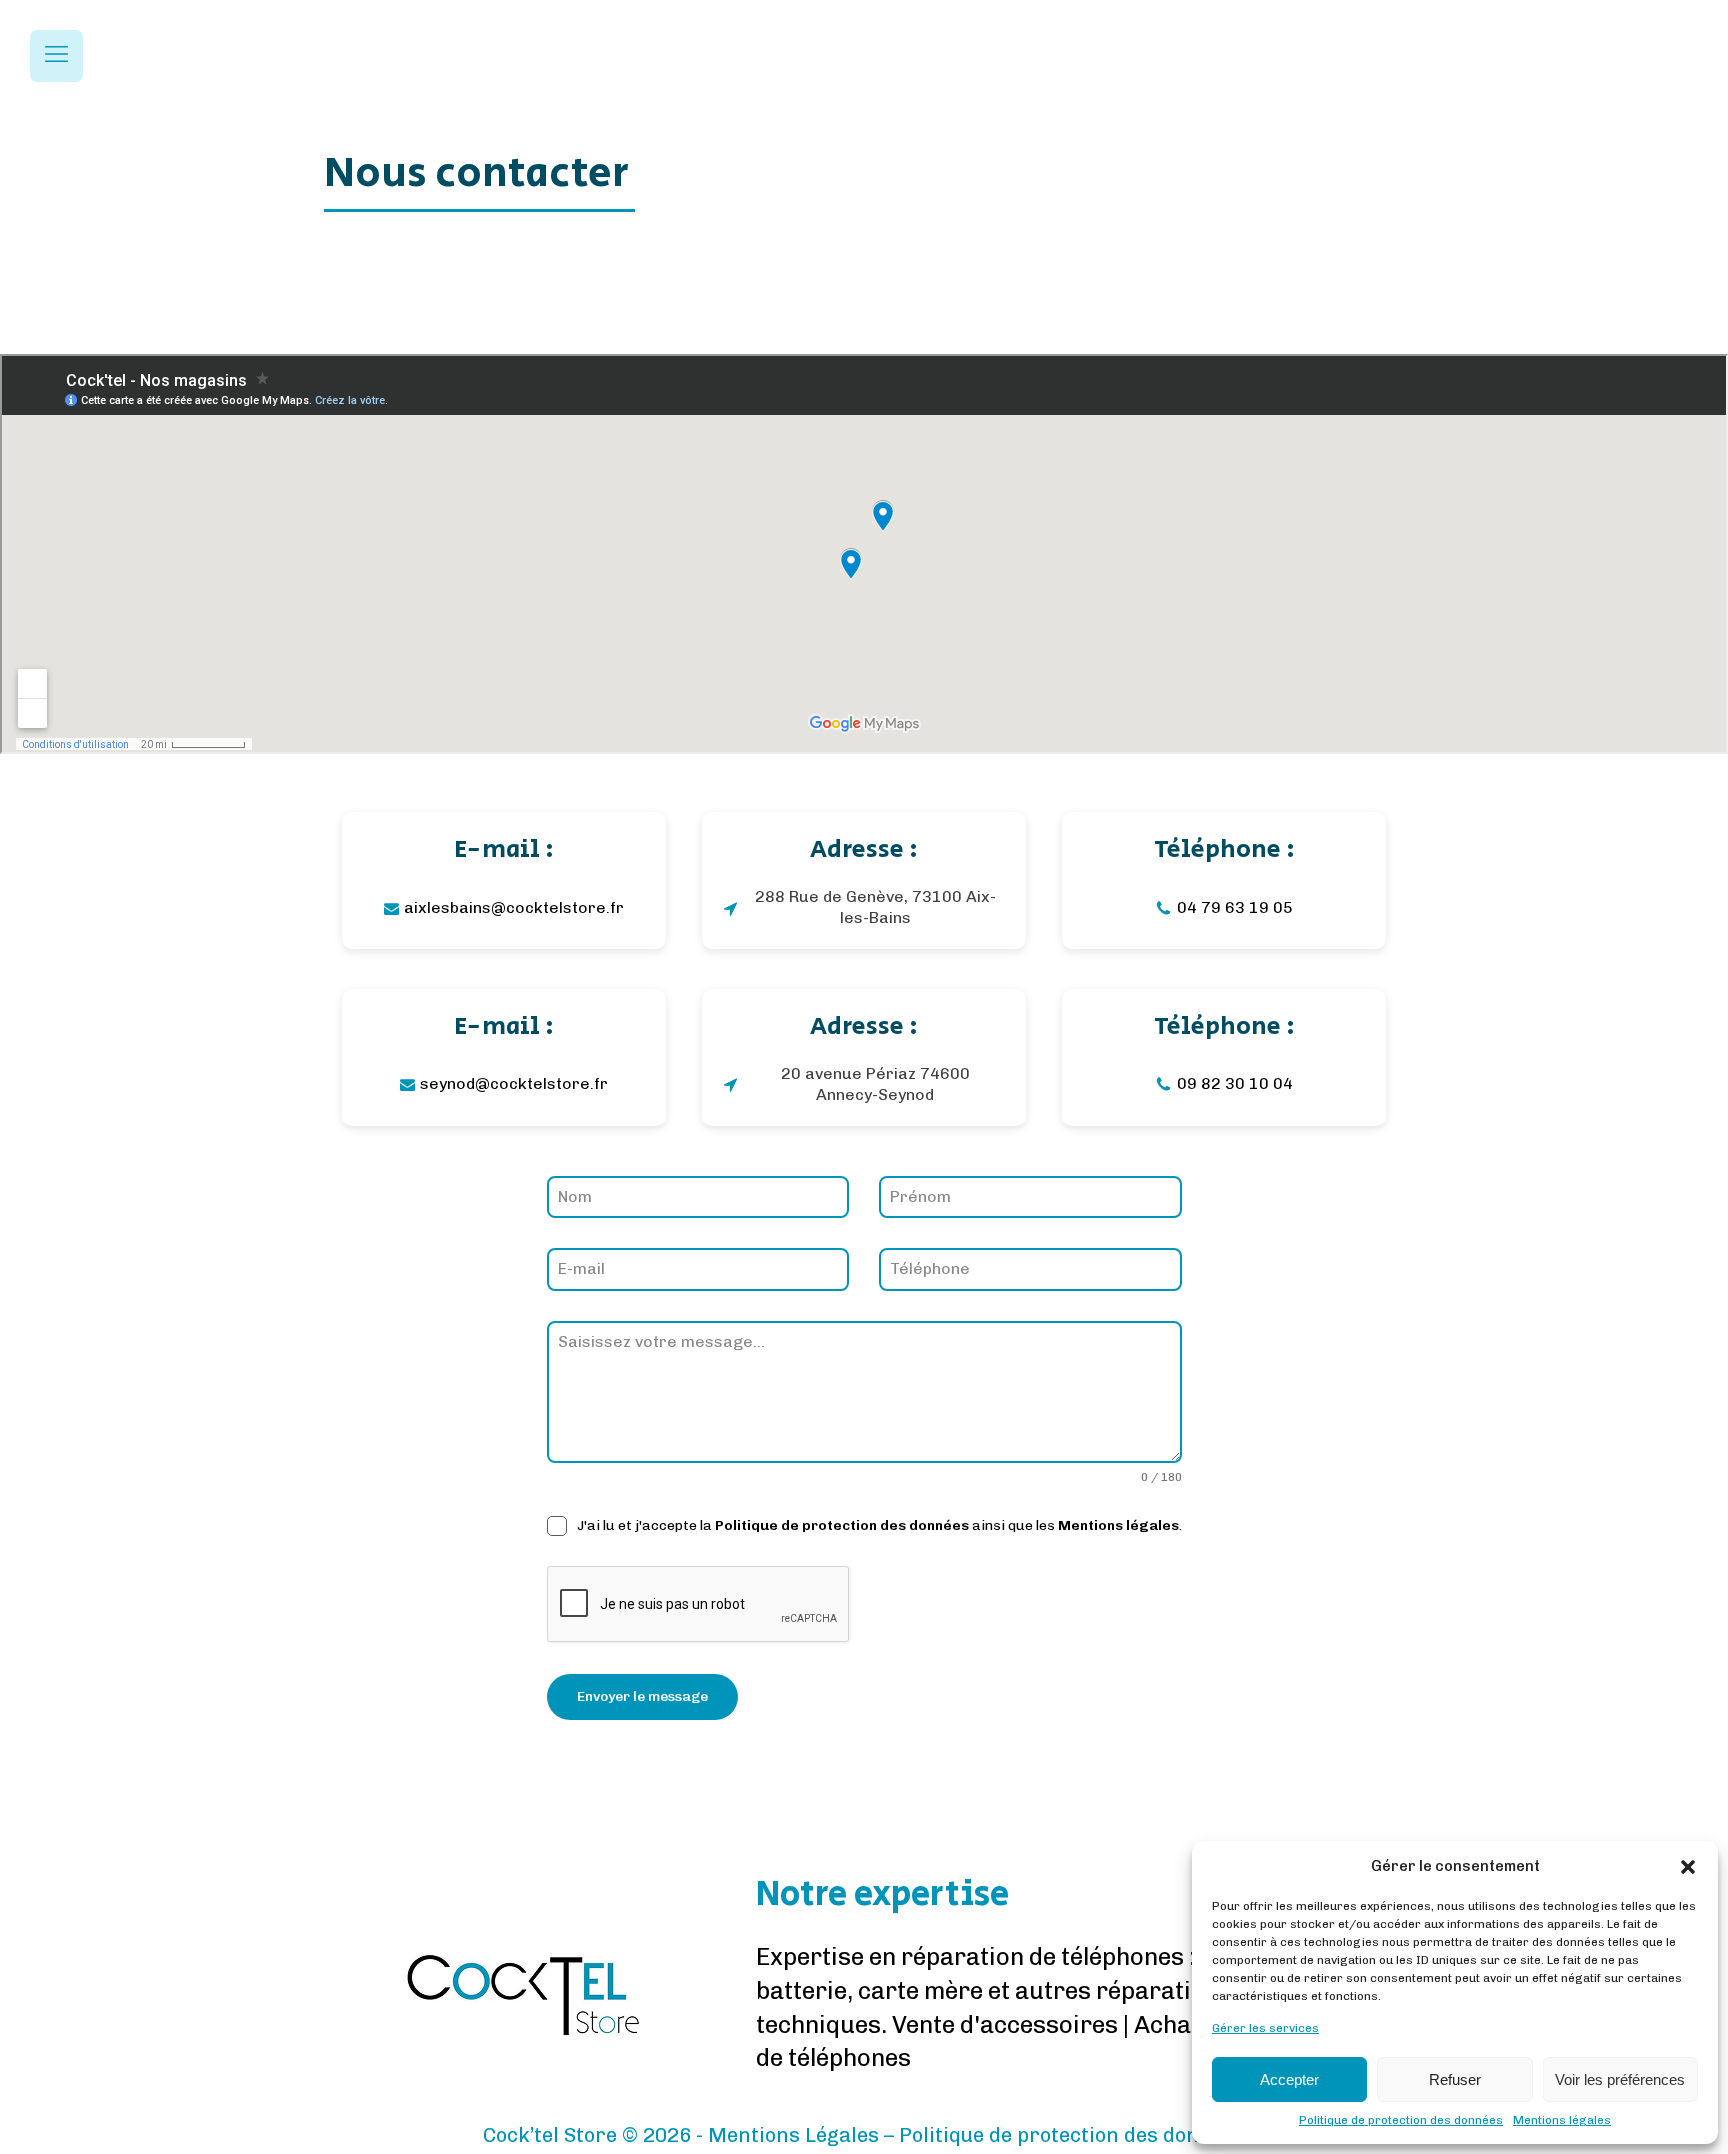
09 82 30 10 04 (1235, 1083)
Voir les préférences (1620, 2079)
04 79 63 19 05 (1235, 907)
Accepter (1289, 2079)
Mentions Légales (793, 2135)
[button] (1688, 1867)
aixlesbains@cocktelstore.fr (514, 907)
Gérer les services (1265, 2028)
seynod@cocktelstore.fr (514, 1083)
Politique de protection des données (1401, 2120)
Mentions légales (1562, 2120)
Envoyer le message (642, 1696)
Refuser (1455, 2079)
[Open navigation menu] (56, 56)
